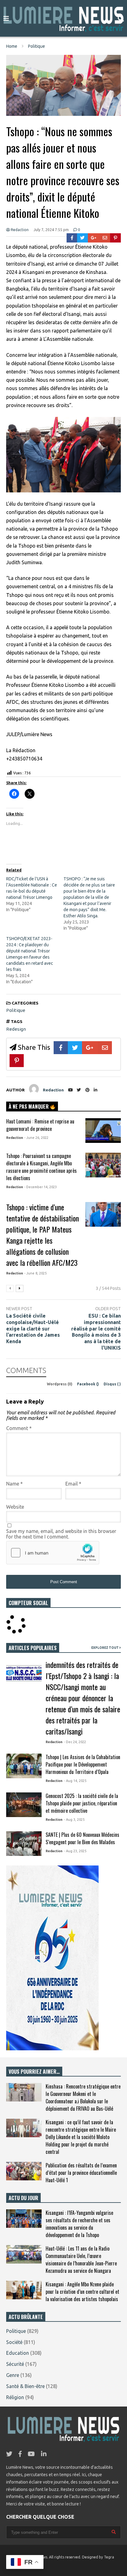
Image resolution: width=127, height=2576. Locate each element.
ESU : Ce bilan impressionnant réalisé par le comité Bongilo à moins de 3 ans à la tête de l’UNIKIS (96, 1332)
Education (18, 2353)
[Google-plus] (94, 238)
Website (15, 1507)
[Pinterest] (115, 238)
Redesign (16, 1029)
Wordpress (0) (60, 1384)
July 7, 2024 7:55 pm (51, 230)
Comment (19, 1428)
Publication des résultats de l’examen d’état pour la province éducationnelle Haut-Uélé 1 (81, 2173)
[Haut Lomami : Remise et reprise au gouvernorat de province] (103, 1131)
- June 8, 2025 (35, 1273)
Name (14, 1484)
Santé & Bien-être (25, 2386)
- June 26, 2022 (36, 1138)
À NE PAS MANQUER (29, 1107)
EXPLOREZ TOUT (105, 1648)
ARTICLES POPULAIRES (33, 1648)
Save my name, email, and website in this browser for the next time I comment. (61, 1534)
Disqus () (112, 1384)
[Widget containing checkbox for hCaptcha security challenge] (53, 1553)
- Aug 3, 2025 (74, 1820)
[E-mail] (105, 238)
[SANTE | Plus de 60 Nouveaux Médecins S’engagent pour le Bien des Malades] (24, 1844)
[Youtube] (70, 1090)
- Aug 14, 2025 (75, 1781)
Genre (13, 2375)
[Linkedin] (96, 1090)
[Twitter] (82, 238)
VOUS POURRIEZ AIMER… (34, 2072)
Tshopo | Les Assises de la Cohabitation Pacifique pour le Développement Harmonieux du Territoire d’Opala (83, 1764)
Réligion (15, 2397)
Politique (16, 1010)
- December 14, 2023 (41, 1187)
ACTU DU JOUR (23, 2198)
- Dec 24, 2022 (75, 1742)
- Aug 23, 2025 (75, 1851)
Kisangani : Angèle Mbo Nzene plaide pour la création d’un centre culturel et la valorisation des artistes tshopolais (82, 2292)
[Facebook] (72, 238)
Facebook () (88, 1384)
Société (14, 2342)
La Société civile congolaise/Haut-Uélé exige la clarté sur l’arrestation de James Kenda (33, 1329)
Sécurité (15, 2364)
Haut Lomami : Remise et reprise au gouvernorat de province (40, 1125)
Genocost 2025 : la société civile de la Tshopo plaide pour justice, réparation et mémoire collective (82, 1803)
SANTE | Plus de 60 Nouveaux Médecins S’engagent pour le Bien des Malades (82, 1838)
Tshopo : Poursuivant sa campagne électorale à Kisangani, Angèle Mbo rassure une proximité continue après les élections (41, 1167)
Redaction (19, 230)
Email (73, 1484)
